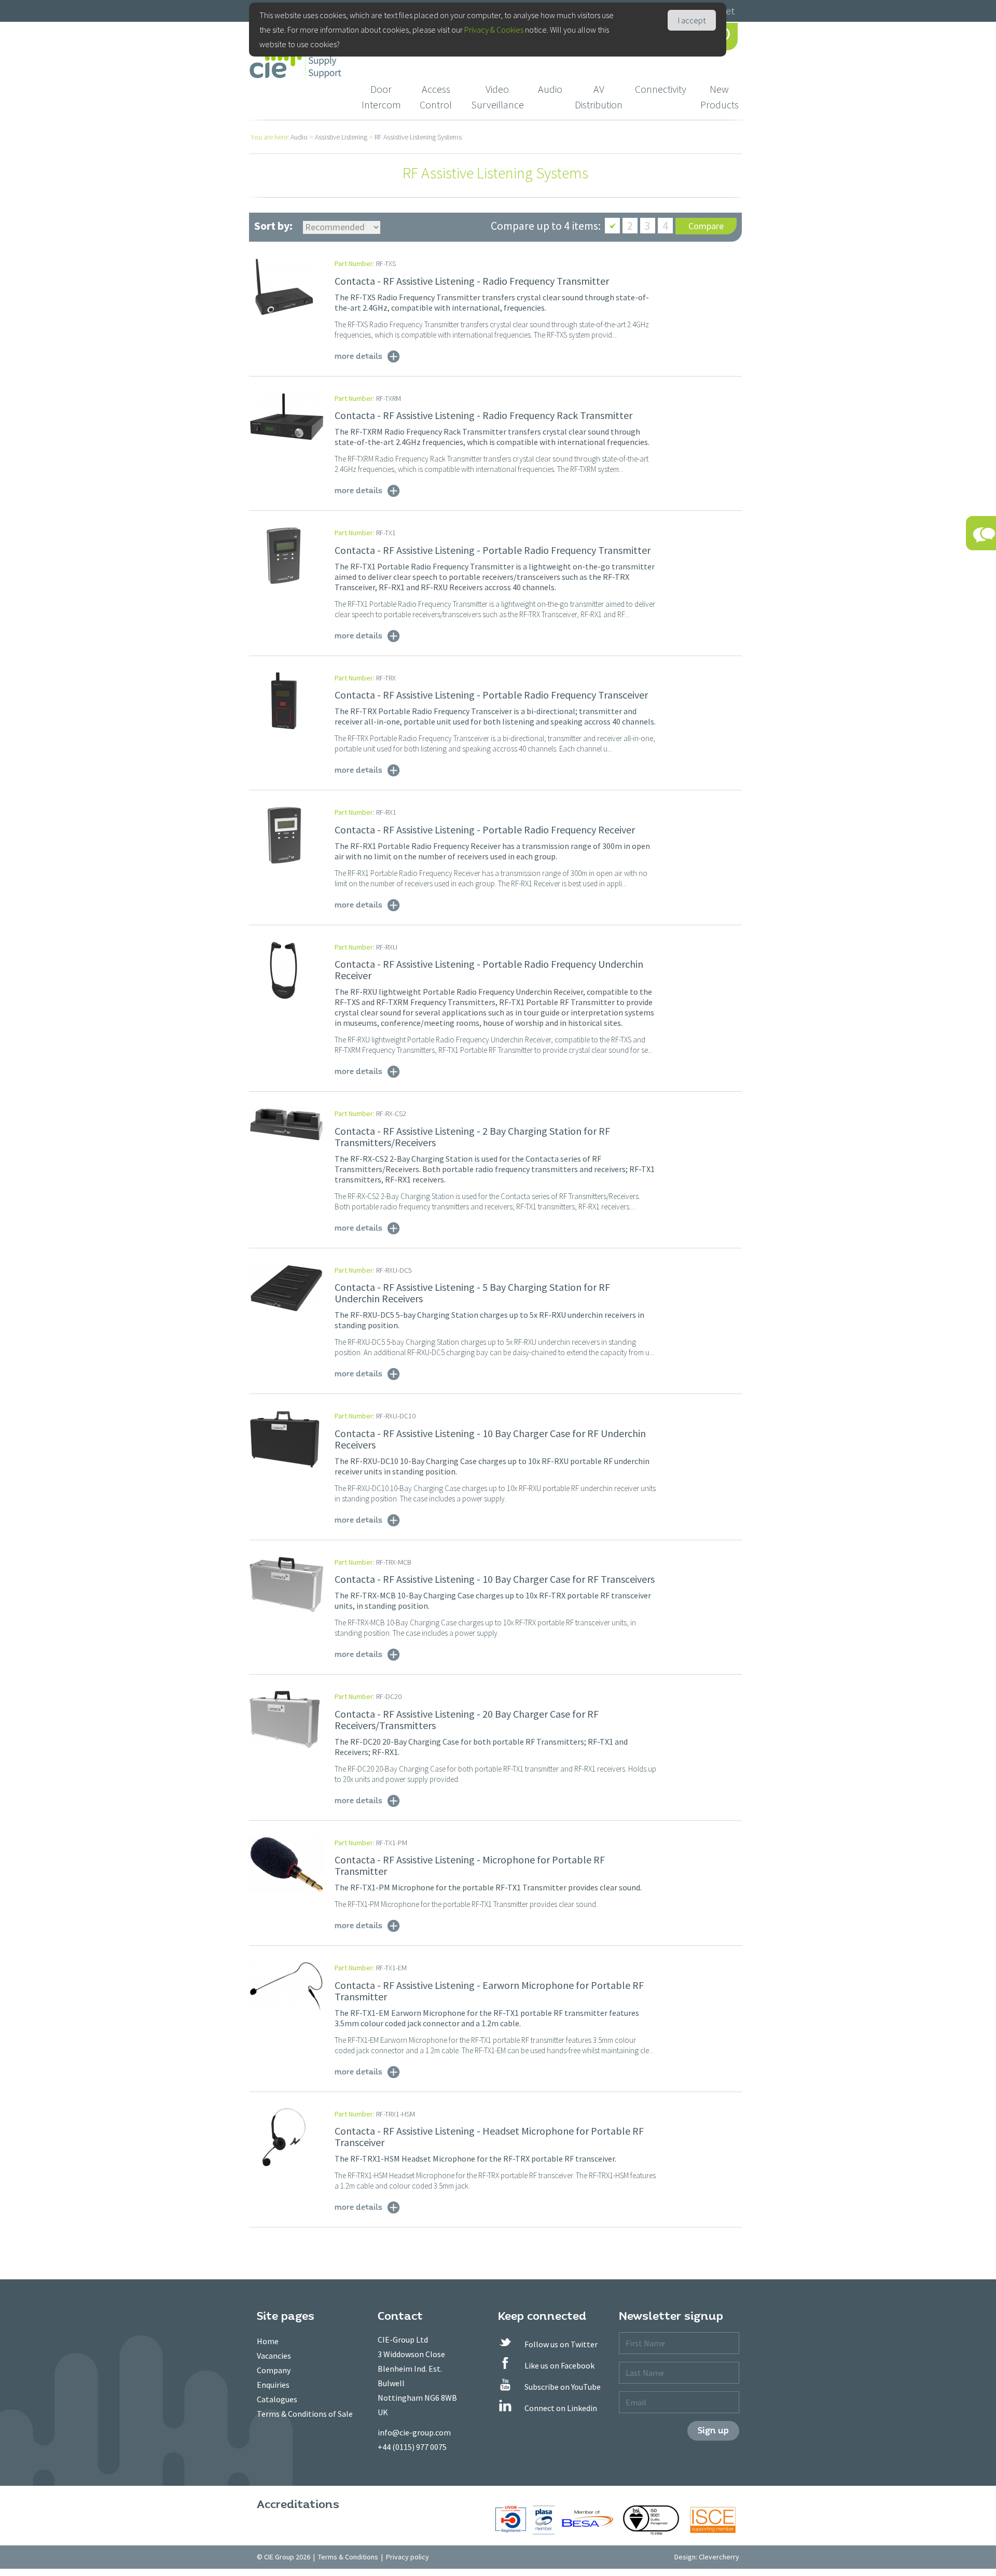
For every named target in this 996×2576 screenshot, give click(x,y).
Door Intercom (381, 97)
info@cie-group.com (414, 2432)
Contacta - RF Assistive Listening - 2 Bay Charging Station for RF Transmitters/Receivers (472, 1137)
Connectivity (661, 89)
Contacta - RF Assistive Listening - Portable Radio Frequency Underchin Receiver (489, 970)
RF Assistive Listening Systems (418, 137)
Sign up (713, 2431)
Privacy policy (407, 2557)
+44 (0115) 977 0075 (412, 2447)
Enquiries (273, 2385)
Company (274, 2370)
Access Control (436, 97)
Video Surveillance (497, 97)
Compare (706, 226)
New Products (720, 97)
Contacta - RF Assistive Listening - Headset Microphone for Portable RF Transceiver (489, 2136)
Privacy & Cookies (494, 30)
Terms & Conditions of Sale (305, 2414)
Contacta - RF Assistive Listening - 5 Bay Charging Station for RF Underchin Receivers (472, 1293)
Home (268, 2341)
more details (358, 356)
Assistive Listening (341, 137)
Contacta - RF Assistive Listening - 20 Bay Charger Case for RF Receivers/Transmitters (467, 1719)
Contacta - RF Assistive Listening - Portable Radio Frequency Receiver (485, 830)
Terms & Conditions (348, 2557)
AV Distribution (599, 97)
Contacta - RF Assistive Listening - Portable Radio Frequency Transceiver (491, 695)
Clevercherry (719, 2557)
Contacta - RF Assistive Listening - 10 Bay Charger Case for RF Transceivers (495, 1579)
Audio (550, 89)
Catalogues (277, 2399)
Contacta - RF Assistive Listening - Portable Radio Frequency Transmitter (493, 550)
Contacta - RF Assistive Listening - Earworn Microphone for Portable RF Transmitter (489, 1991)
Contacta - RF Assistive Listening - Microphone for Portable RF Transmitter (470, 1865)
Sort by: (273, 226)
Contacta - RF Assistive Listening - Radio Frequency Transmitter (472, 281)
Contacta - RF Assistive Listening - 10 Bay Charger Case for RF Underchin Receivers (490, 1439)
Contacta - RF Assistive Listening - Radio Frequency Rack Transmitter (483, 415)
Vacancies (274, 2356)
